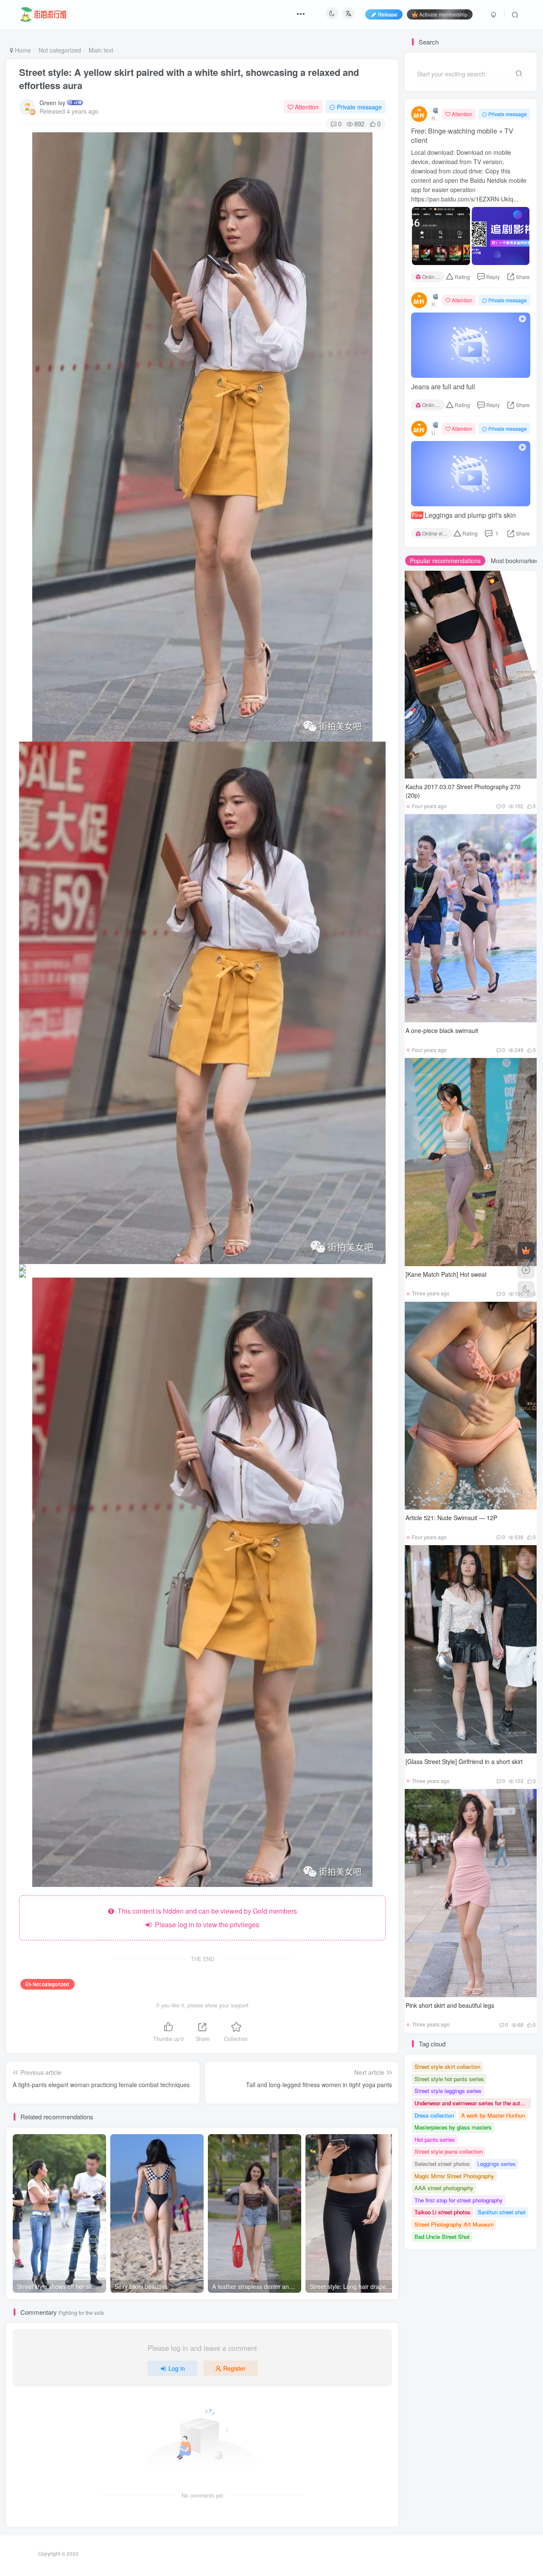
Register (234, 2368)
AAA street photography (444, 2188)
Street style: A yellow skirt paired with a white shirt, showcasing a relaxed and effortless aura (189, 79)
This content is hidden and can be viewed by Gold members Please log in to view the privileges (206, 1918)
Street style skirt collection (447, 2067)
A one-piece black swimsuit (442, 1030)
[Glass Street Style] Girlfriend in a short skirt (464, 1761)
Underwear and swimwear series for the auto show (473, 2103)
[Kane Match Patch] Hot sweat (446, 1274)
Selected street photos (442, 2164)
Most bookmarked (515, 561)
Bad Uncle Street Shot (442, 2237)
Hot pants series (435, 2139)
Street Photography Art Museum (454, 2224)
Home (22, 50)
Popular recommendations (445, 561)
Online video (433, 277)
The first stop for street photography (459, 2200)
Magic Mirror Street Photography (454, 2176)
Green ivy (52, 103)
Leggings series (497, 2164)
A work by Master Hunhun (493, 2115)
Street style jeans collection (449, 2151)
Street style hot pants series (449, 2079)
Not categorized (60, 50)
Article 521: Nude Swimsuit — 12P (451, 1518)
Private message (359, 107)
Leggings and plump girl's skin (464, 515)
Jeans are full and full (443, 387)
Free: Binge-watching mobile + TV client (462, 136)
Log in (177, 2368)
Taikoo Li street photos (442, 2212)
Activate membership (443, 14)
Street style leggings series (448, 2091)
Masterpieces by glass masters (453, 2127)
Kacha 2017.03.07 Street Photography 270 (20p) (463, 791)
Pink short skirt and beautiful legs (450, 2005)
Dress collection (434, 2115)
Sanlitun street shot (502, 2212)
